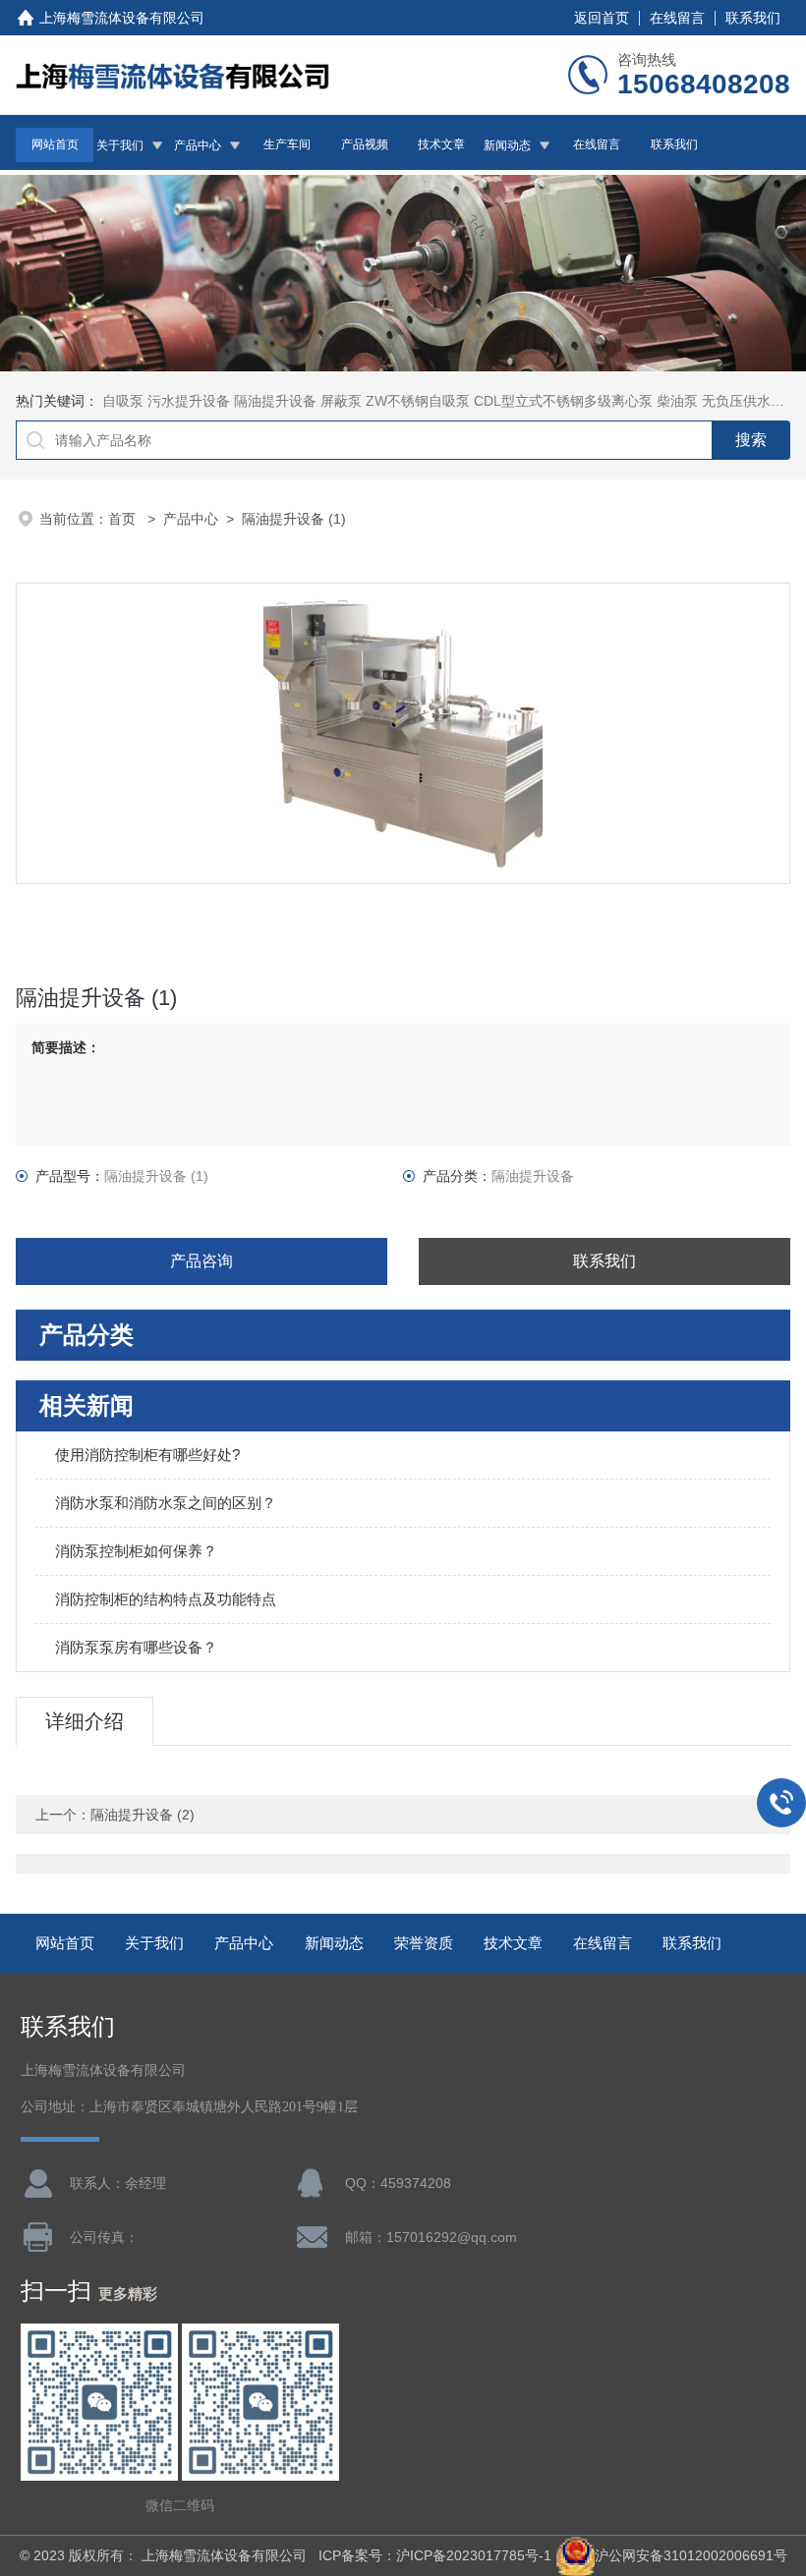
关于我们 (120, 145)
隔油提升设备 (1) (294, 519)
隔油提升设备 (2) (143, 1815)
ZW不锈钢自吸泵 (418, 401)
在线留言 (677, 18)
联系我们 (753, 18)
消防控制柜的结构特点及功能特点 (166, 1599)
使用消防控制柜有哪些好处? (147, 1455)
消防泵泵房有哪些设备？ (136, 1647)
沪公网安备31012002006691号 (691, 2555)
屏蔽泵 (341, 401)
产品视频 (365, 144)
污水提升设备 (189, 401)
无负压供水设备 (750, 401)
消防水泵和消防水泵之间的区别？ (166, 1503)
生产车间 (287, 144)
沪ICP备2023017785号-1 (474, 2555)
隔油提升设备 (275, 401)
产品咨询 (201, 1261)
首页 (124, 519)
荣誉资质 (424, 1943)
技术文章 (441, 144)
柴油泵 (677, 401)
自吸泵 (123, 401)
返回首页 (602, 18)
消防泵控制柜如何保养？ (136, 1551)
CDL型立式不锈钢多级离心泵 (563, 401)
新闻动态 (507, 145)
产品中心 (198, 145)
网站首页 (55, 144)
